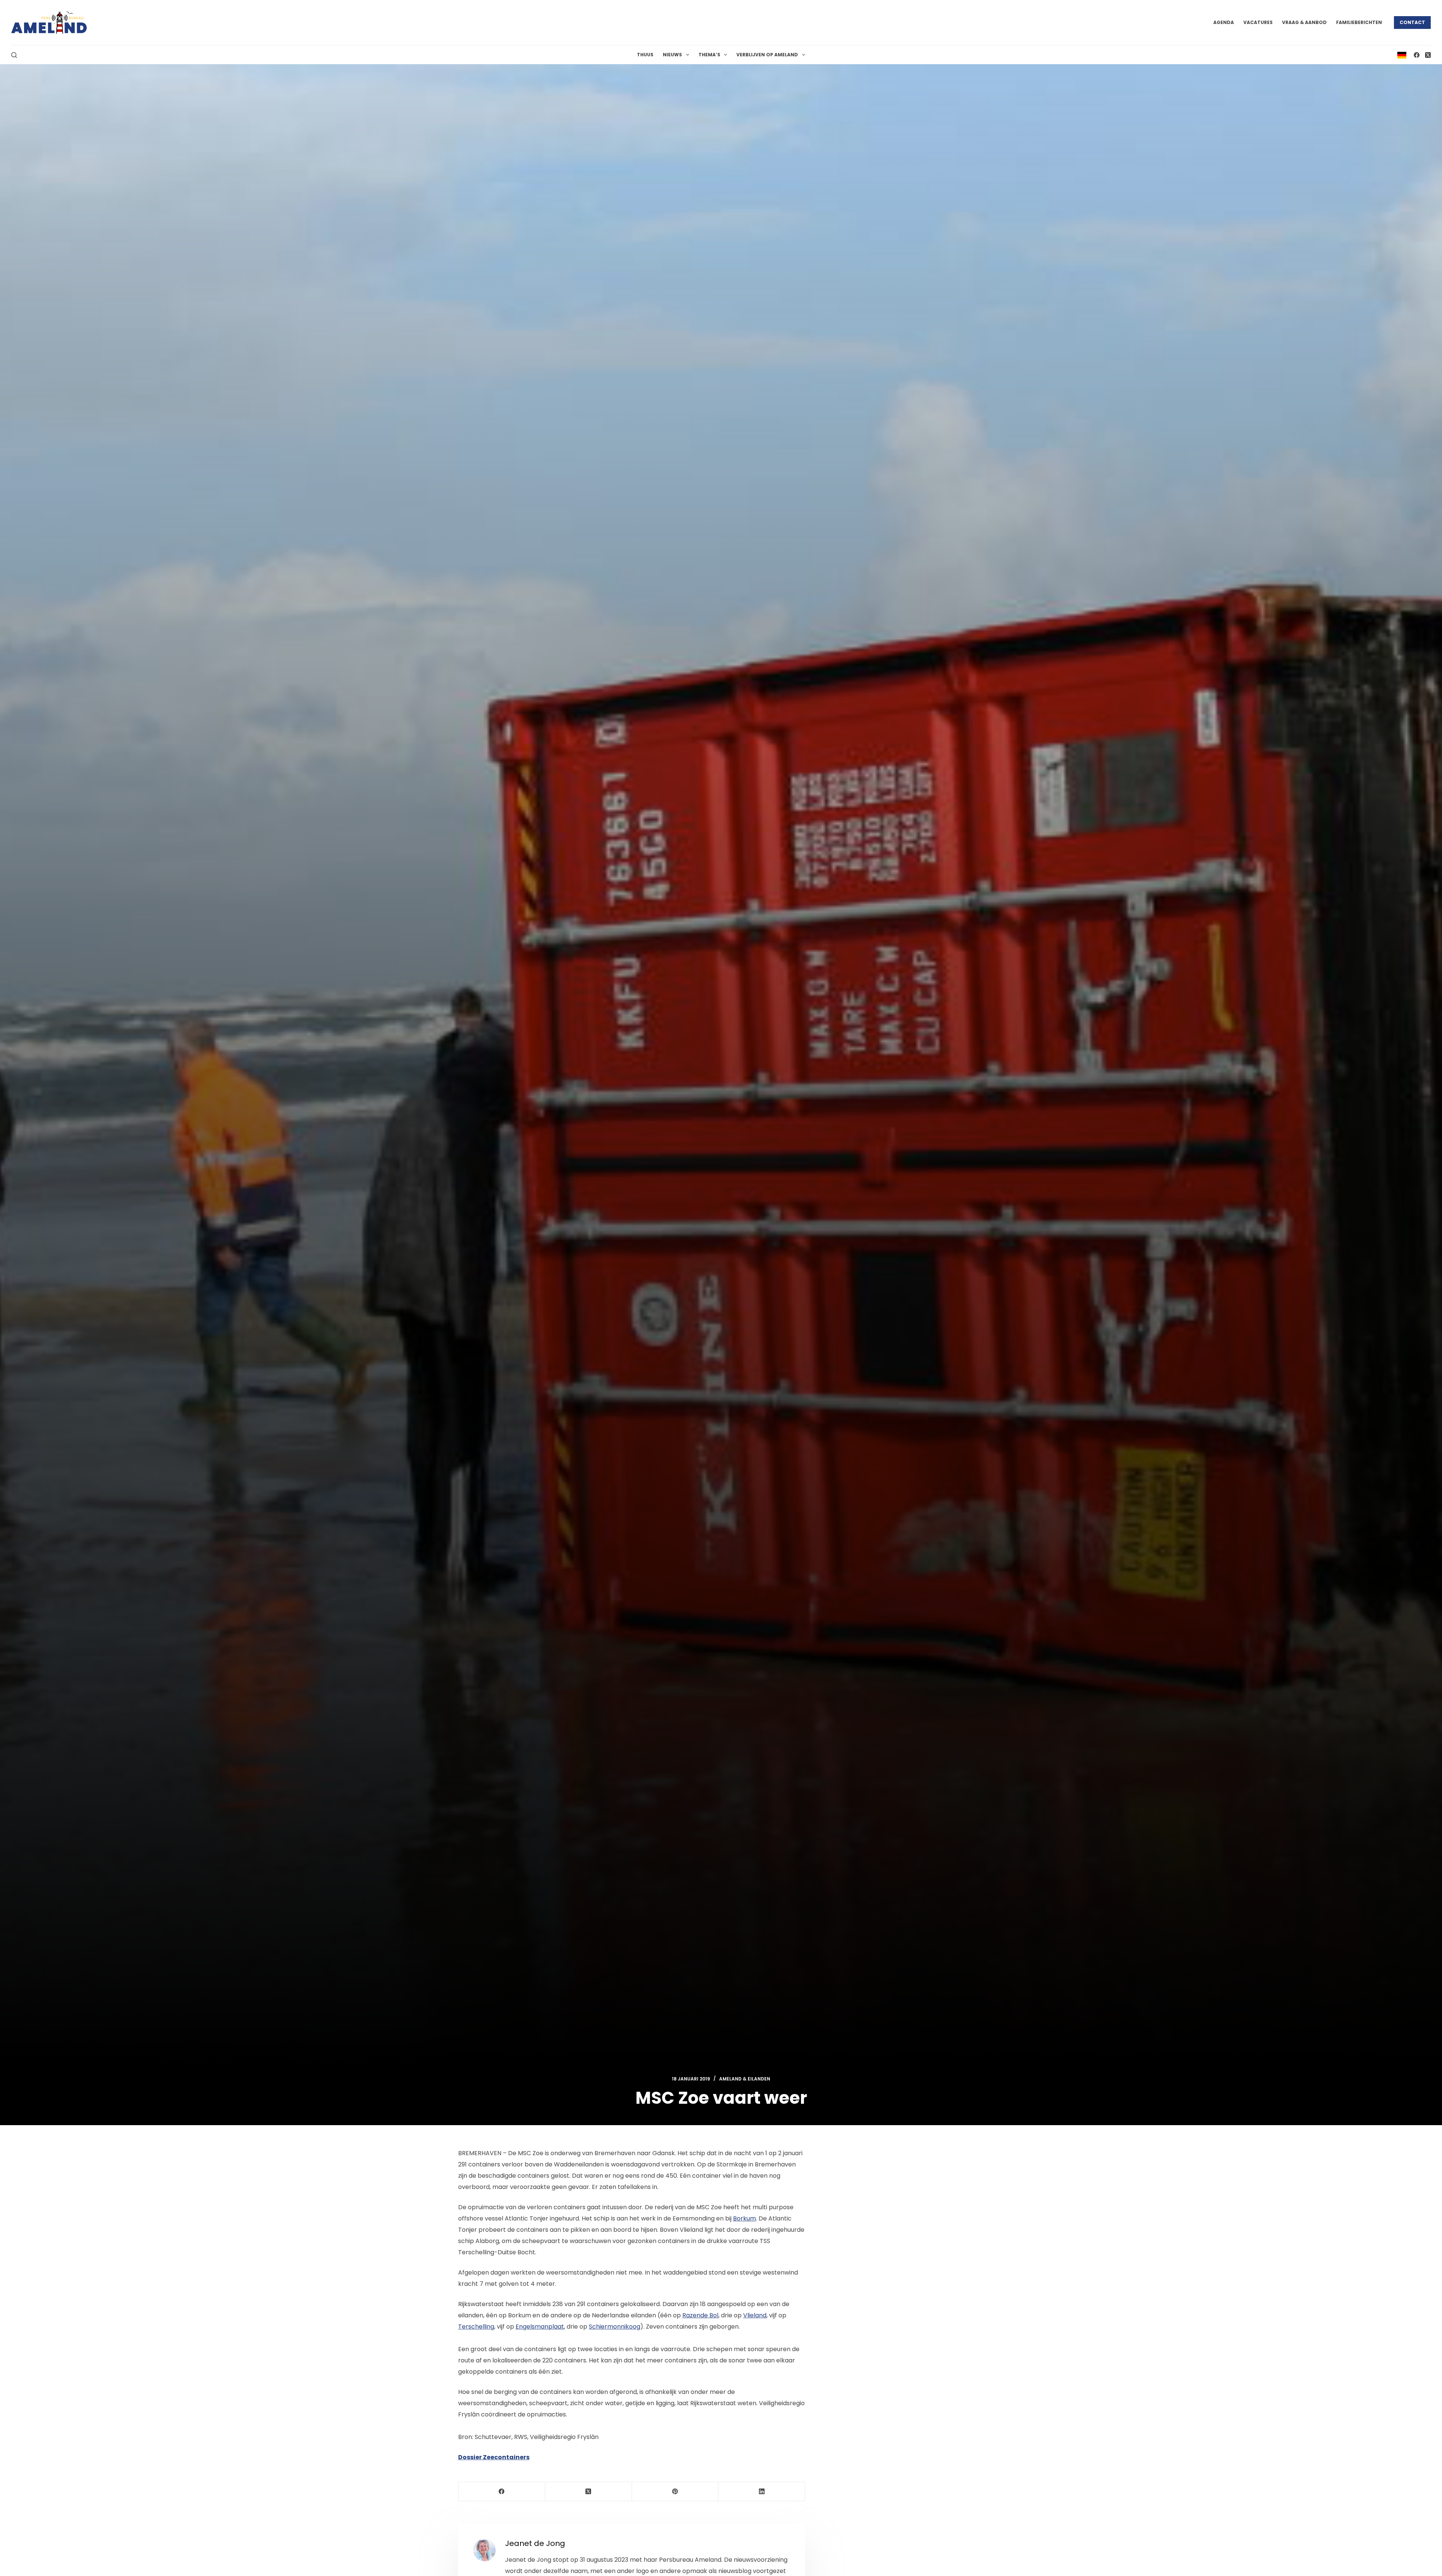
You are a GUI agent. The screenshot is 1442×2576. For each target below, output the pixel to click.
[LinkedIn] (762, 2492)
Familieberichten (1359, 22)
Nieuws (672, 55)
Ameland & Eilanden (745, 2079)
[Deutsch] (1402, 55)
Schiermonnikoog (615, 2327)
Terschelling (476, 2327)
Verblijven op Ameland (767, 55)
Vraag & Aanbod (1304, 22)
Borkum (744, 2218)
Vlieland (755, 2315)
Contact (1412, 22)
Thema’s (709, 55)
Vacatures (1258, 22)
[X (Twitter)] (1428, 55)
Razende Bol (700, 2315)
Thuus (645, 55)
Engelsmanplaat (540, 2327)
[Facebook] (1417, 55)
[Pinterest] (675, 2492)
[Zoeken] (14, 55)
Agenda (1224, 22)
